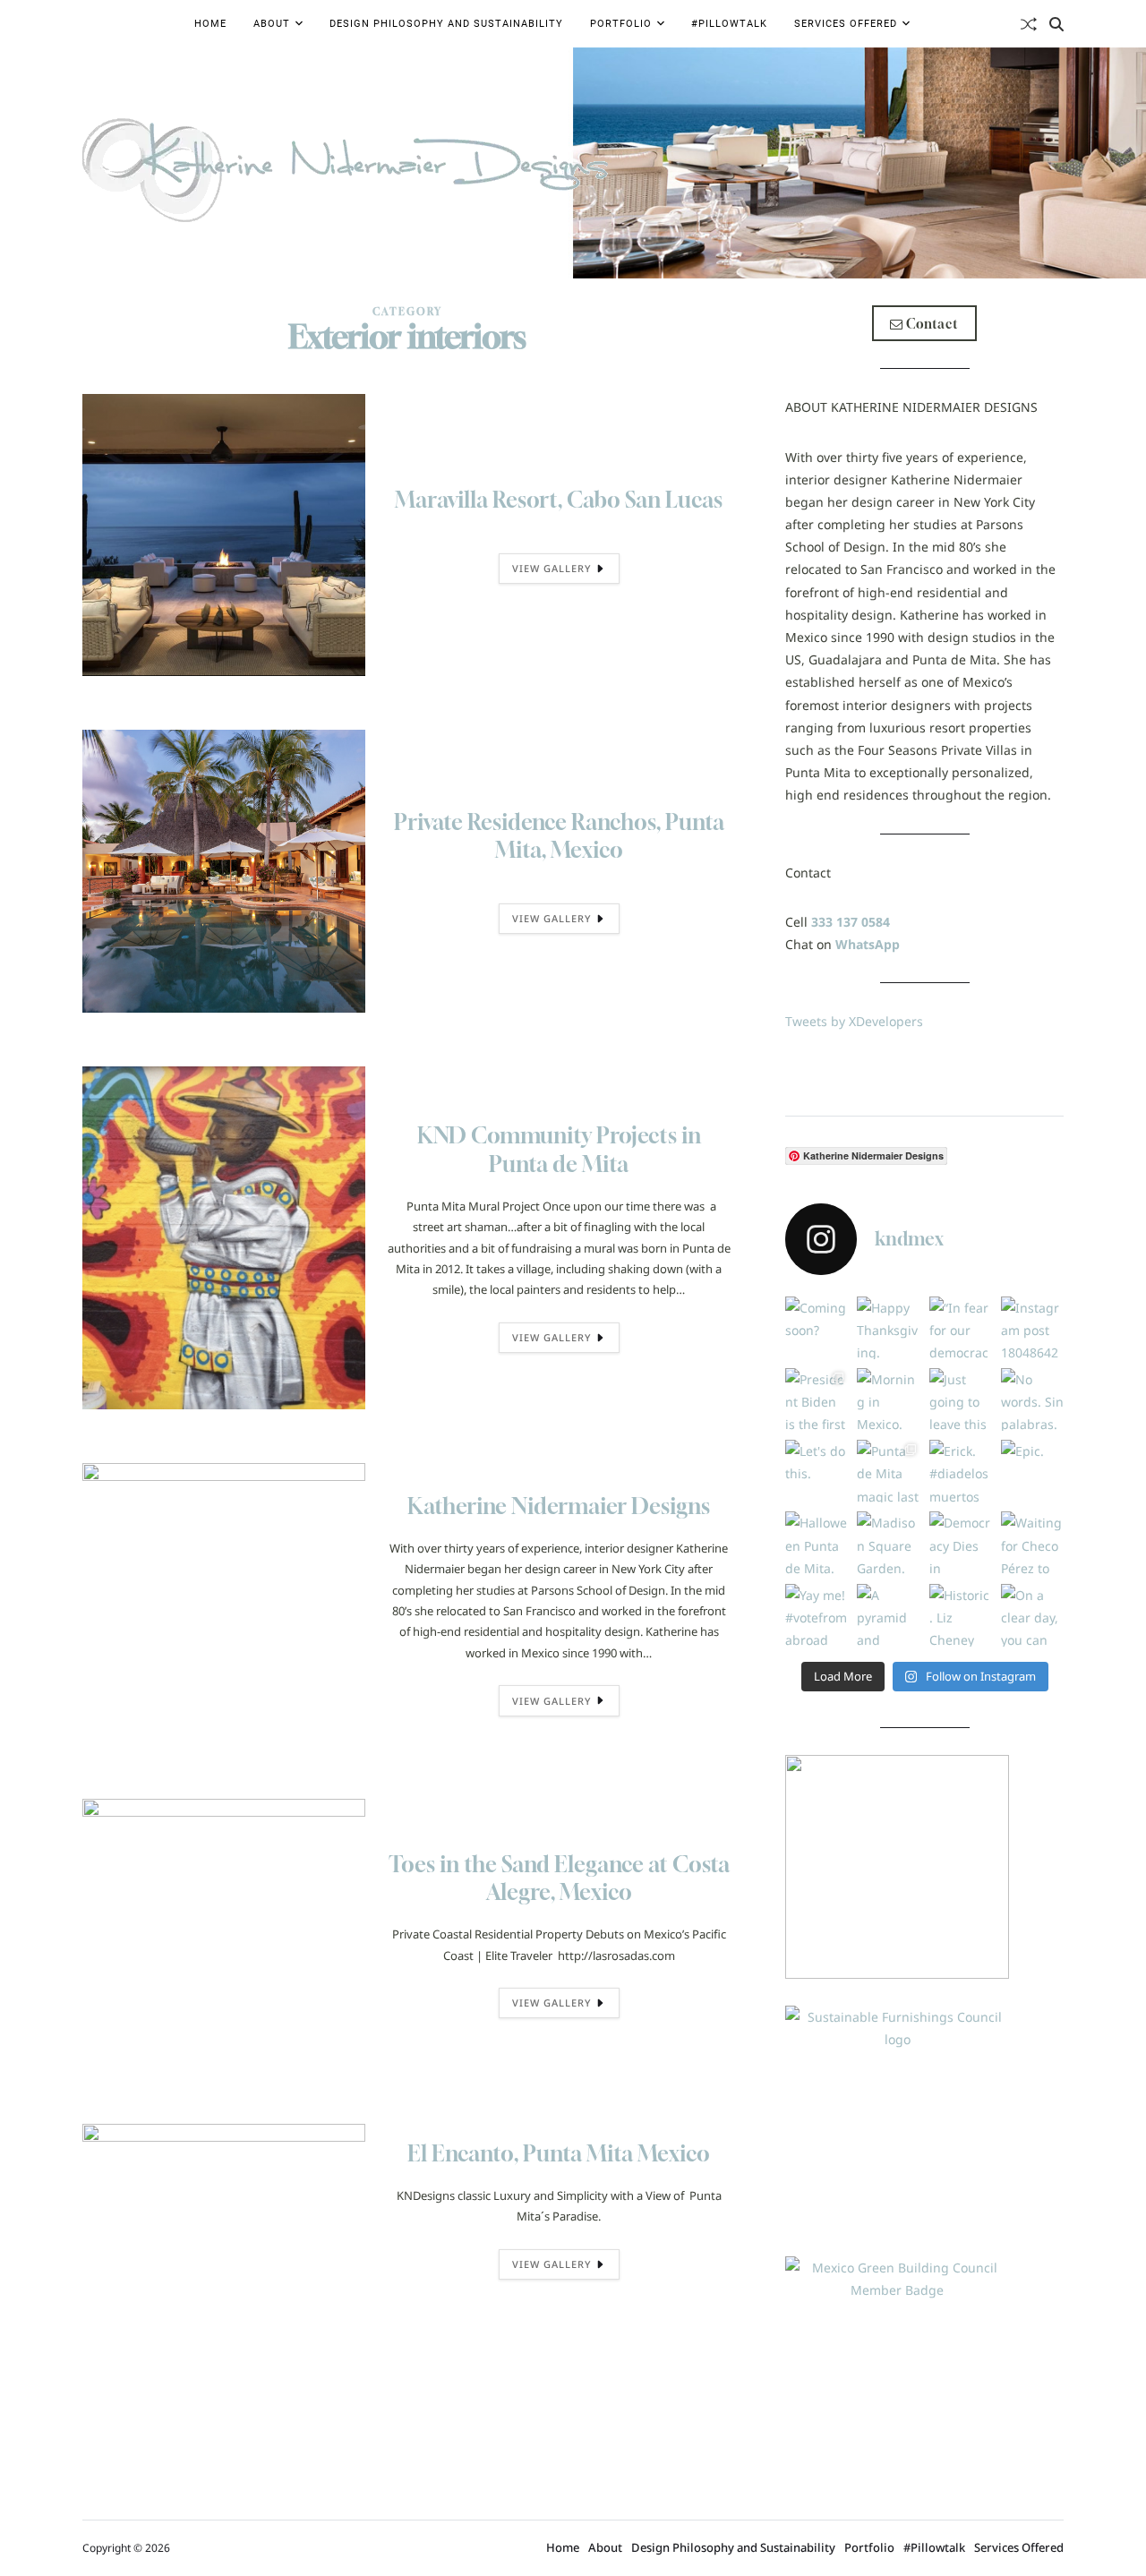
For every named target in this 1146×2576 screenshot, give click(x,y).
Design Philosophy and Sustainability (446, 24)
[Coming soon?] (817, 1328)
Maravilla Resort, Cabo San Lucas (559, 500)
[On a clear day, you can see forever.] (1032, 1615)
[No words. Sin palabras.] (1032, 1399)
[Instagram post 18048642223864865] (1032, 1328)
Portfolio (621, 24)
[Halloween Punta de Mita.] (817, 1543)
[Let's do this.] (817, 1471)
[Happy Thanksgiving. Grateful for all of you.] (888, 1328)
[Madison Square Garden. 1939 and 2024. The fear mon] (888, 1543)
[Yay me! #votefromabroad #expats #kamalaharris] (817, 1615)
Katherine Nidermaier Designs (559, 1506)
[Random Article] (1029, 24)
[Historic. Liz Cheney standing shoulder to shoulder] (961, 1615)
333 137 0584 (851, 922)
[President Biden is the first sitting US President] (817, 1399)
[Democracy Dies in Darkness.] (961, 1543)
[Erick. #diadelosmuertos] (961, 1471)
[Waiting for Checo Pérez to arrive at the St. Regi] (1032, 1543)
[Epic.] (1032, 1471)
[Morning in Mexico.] (888, 1399)
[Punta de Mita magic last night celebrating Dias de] (888, 1471)
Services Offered (846, 24)
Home (210, 24)
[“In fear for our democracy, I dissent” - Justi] (961, 1328)
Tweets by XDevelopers (854, 1021)
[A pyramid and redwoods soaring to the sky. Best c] (888, 1615)
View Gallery (552, 568)
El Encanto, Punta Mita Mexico (559, 2153)
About (272, 24)
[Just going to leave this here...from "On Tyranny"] (961, 1399)
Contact (931, 324)
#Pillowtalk (729, 24)
